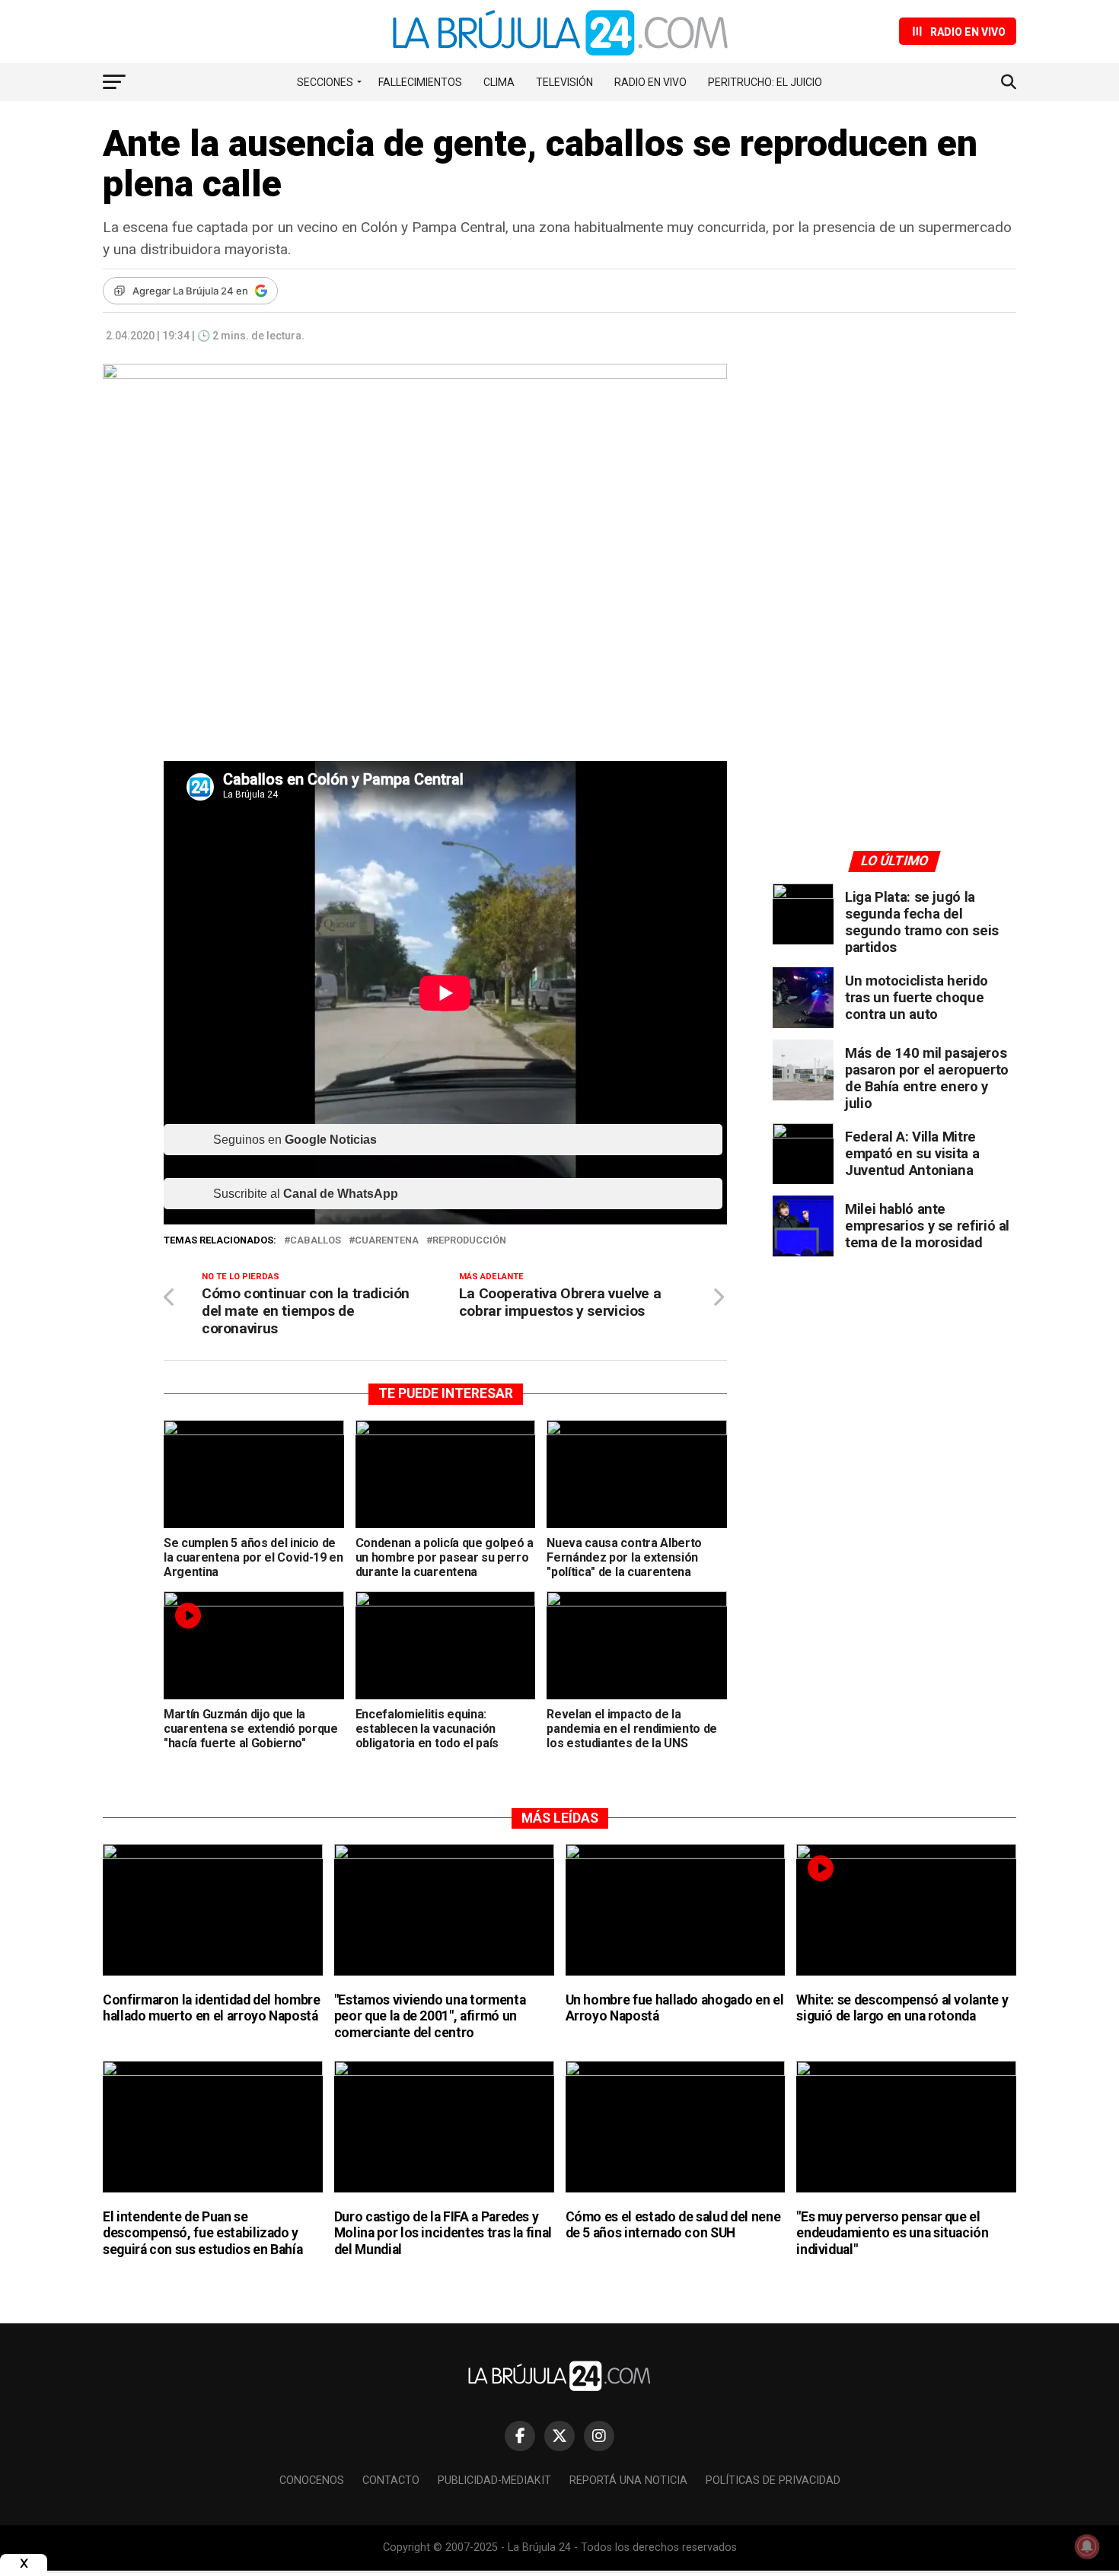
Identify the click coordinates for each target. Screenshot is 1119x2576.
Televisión (564, 82)
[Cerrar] (24, 2563)
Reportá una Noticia (628, 2480)
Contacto (391, 2480)
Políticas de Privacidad (773, 2480)
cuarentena (387, 1241)
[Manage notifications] (1087, 2546)
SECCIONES (325, 82)
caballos (316, 1241)
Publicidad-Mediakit (494, 2480)
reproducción (469, 1241)
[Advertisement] (894, 505)
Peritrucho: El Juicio (765, 82)
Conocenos (312, 2480)
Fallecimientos (420, 82)
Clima (499, 82)
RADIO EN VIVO (650, 82)
